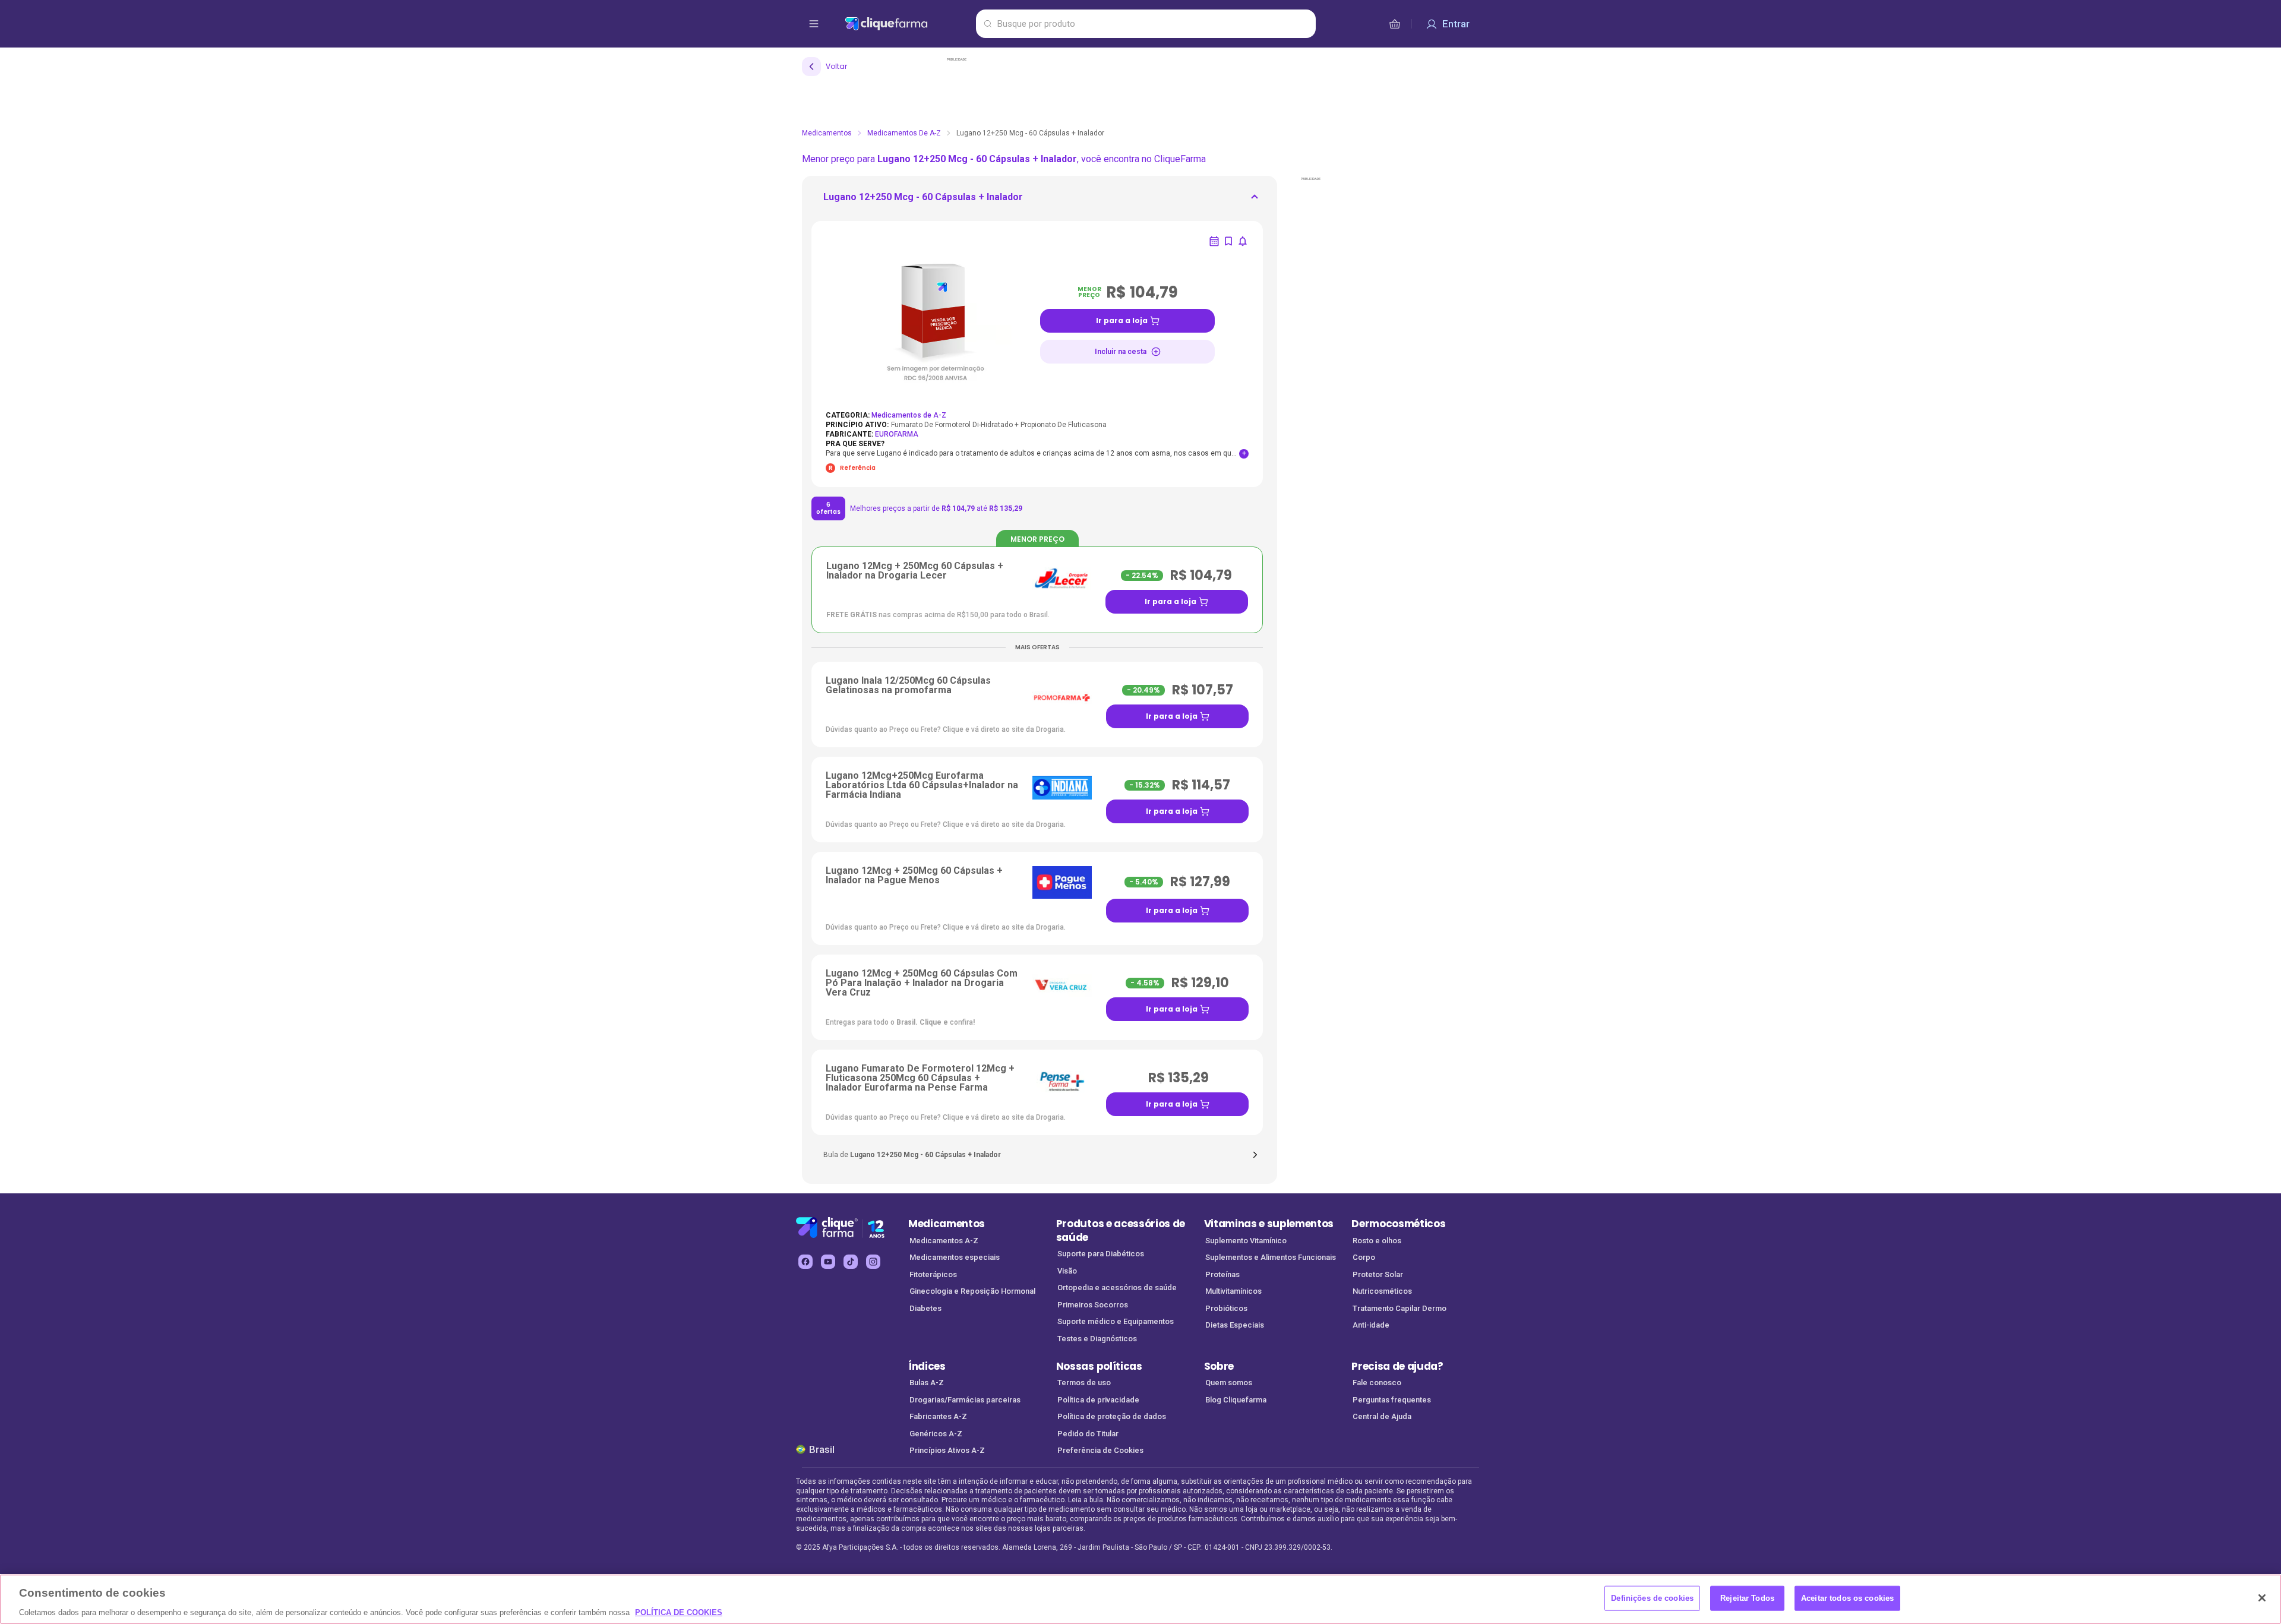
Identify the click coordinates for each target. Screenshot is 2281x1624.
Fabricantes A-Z (938, 1416)
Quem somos (1229, 1383)
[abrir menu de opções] (814, 24)
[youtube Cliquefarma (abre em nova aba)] (828, 1262)
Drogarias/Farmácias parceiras (965, 1400)
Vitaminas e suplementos (1269, 1224)
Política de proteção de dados (1112, 1416)
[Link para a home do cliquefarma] (908, 24)
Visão (1067, 1271)
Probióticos (1226, 1308)
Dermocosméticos (1398, 1224)
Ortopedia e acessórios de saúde (1117, 1287)
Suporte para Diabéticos (1101, 1254)
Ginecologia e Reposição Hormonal (972, 1291)
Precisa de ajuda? (1397, 1366)
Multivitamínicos (1233, 1291)
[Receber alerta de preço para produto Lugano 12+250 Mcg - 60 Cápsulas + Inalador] (1243, 241)
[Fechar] (2262, 1598)
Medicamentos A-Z (944, 1241)
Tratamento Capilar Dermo (1399, 1308)
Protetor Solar (1378, 1274)
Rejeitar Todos (1747, 1598)
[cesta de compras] (1395, 24)
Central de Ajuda (1382, 1416)
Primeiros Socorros (1093, 1305)
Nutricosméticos (1382, 1291)
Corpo (1364, 1257)
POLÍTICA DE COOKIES (679, 1612)
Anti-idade (1371, 1325)
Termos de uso (1084, 1383)
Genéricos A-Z (936, 1434)
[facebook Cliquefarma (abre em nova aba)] (805, 1262)
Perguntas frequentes (1392, 1400)
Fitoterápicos (933, 1274)
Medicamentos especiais (955, 1257)
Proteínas (1222, 1274)
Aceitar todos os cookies (1847, 1598)
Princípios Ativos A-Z (947, 1450)
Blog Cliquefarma (1236, 1400)
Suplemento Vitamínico (1246, 1241)
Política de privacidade (1098, 1400)
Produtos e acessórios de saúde (1121, 1230)
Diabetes (925, 1308)
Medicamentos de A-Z (904, 133)
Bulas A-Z (927, 1383)
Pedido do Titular (1088, 1434)
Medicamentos (827, 133)
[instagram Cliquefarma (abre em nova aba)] (873, 1262)
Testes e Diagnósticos (1097, 1339)
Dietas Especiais (1235, 1325)
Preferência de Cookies (1100, 1450)
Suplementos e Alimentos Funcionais (1271, 1257)
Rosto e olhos (1377, 1241)
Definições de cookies (1652, 1598)
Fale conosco (1377, 1383)
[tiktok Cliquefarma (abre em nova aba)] (851, 1262)
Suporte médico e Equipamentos (1116, 1321)
